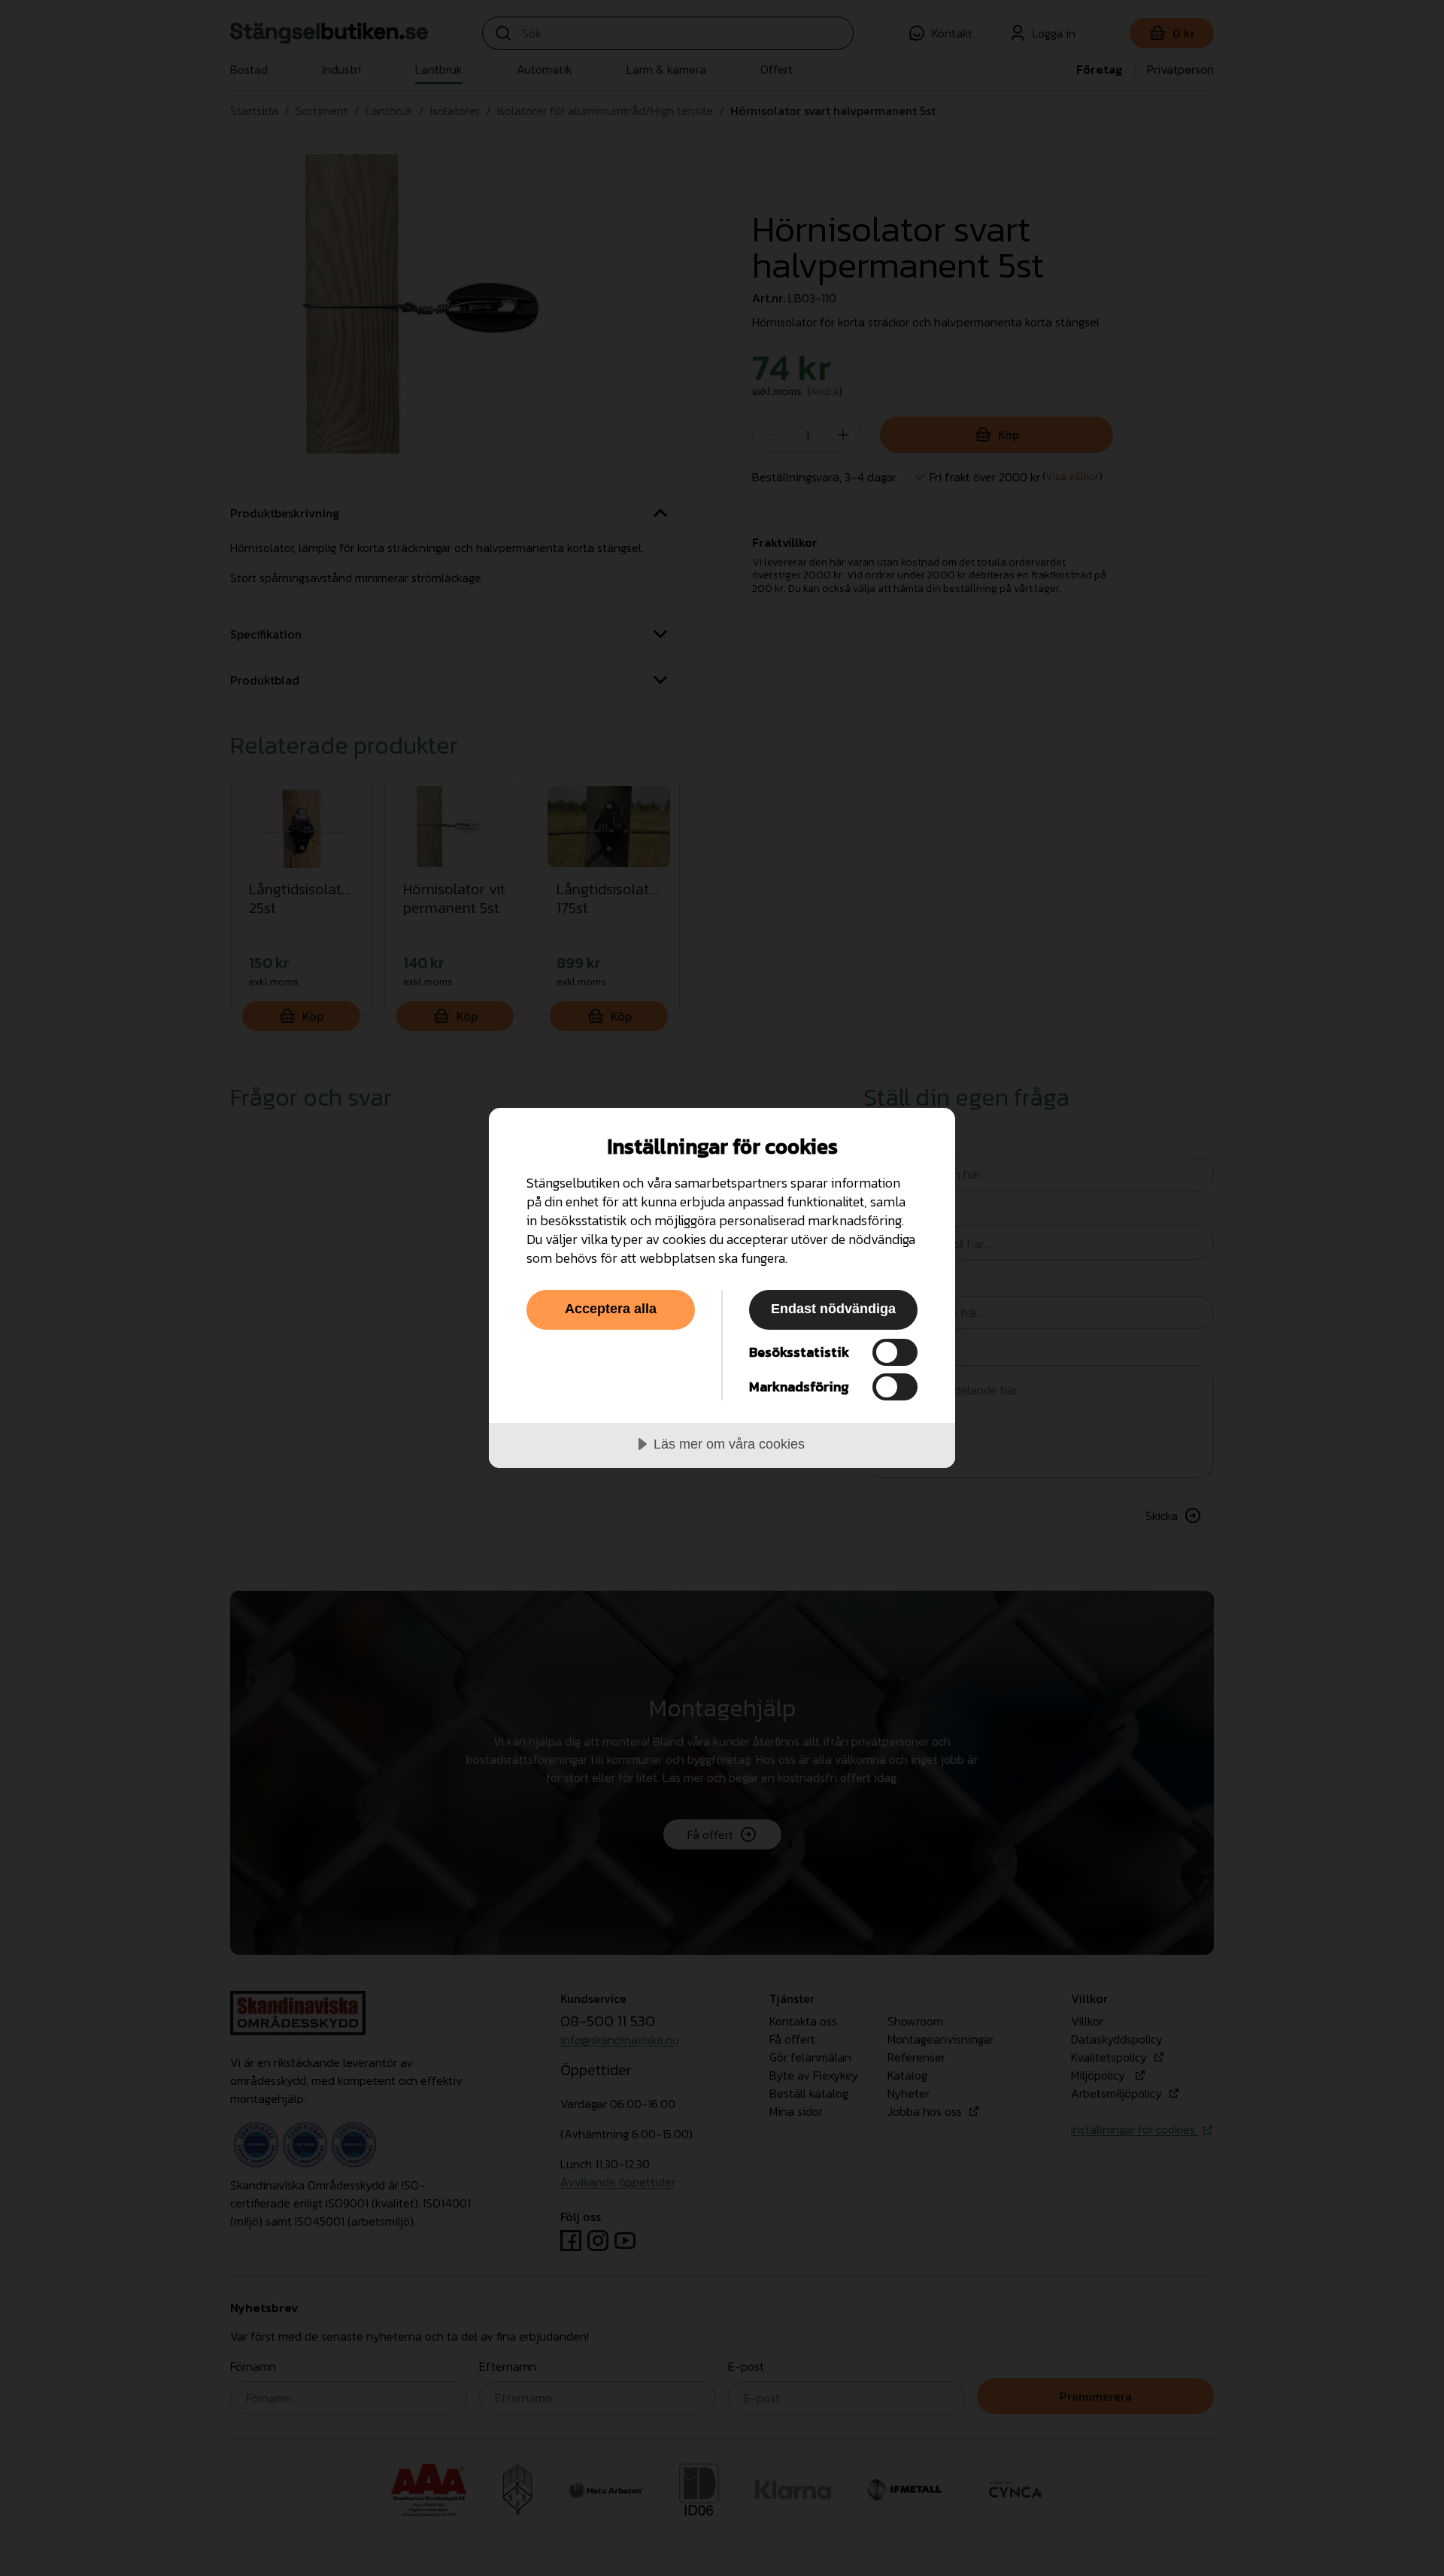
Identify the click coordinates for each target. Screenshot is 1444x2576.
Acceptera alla (611, 1309)
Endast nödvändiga (833, 1309)
